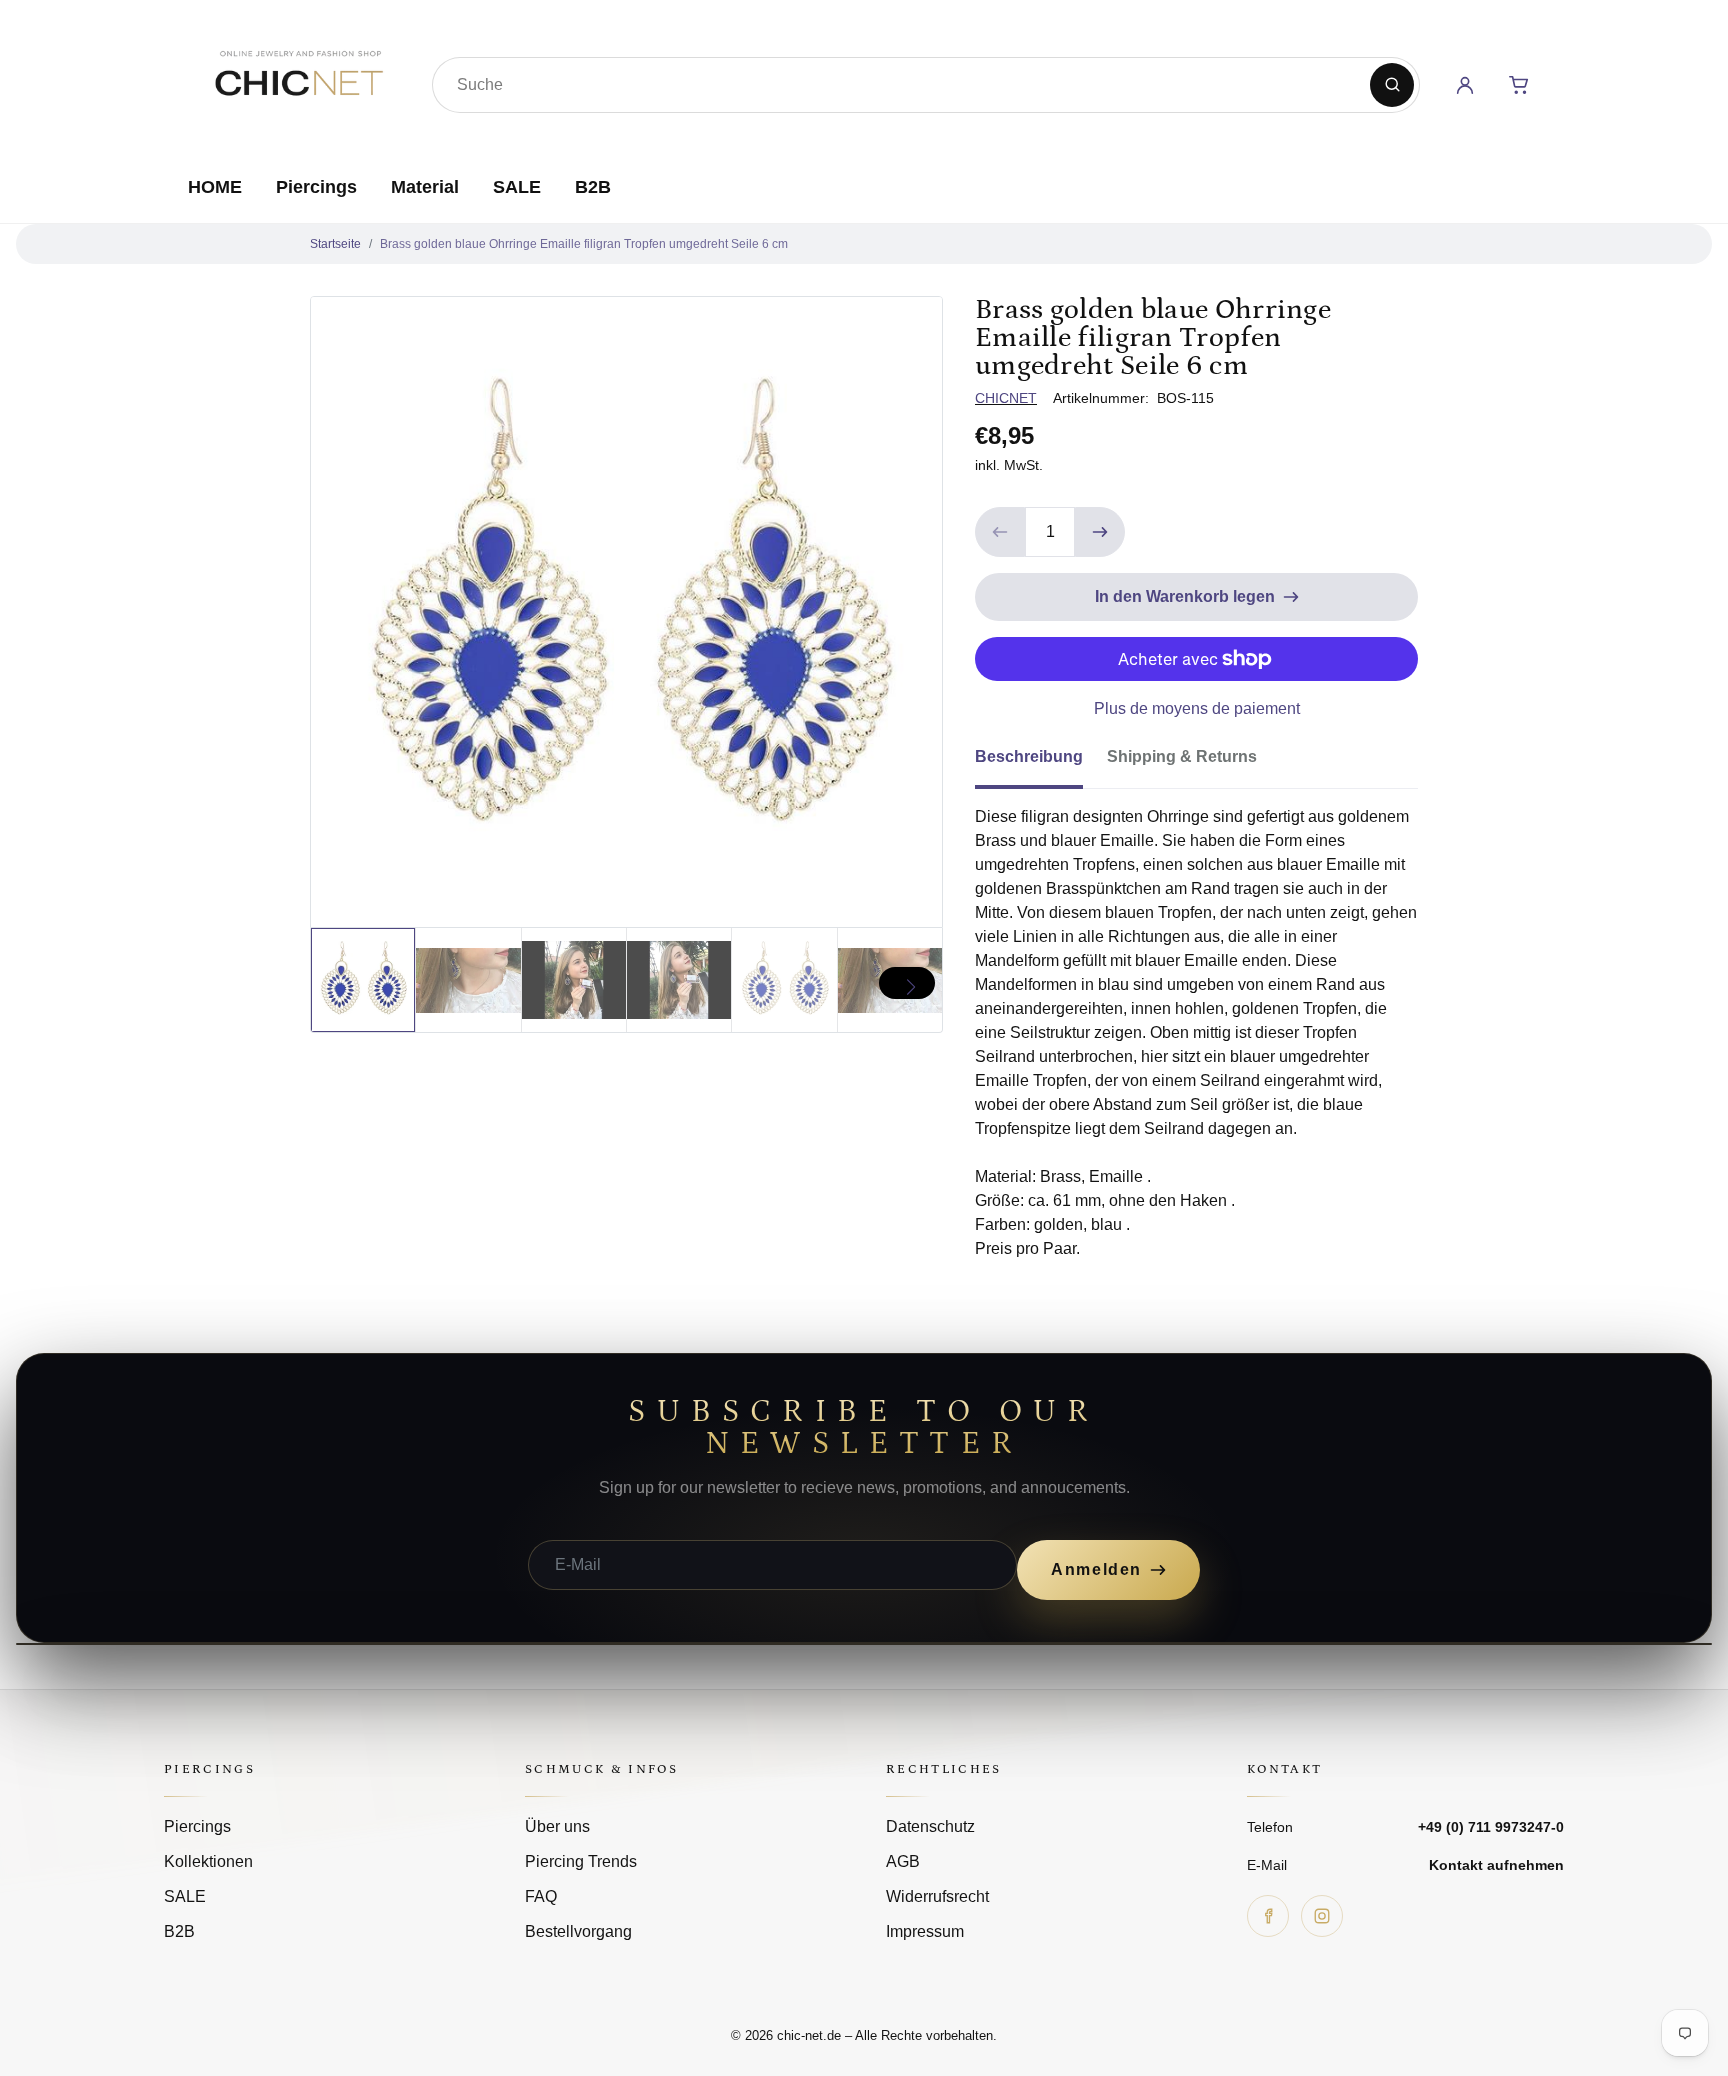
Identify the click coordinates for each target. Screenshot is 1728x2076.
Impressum (925, 1931)
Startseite (335, 244)
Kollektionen (208, 1861)
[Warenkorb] (1519, 85)
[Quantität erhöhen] (1100, 532)
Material (425, 187)
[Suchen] (1392, 85)
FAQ (541, 1896)
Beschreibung (1029, 756)
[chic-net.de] (298, 81)
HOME (215, 187)
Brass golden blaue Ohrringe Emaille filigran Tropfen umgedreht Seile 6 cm (584, 244)
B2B (593, 187)
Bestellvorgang (578, 1931)
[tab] (1041, 763)
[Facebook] (1268, 1916)
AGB (903, 1861)
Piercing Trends (581, 1861)
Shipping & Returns (1182, 756)
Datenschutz (930, 1826)
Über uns (557, 1826)
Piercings (316, 187)
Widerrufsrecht (937, 1896)
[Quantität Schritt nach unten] (1000, 532)
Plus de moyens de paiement (1197, 708)
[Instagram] (1322, 1916)
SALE (517, 187)
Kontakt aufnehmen (1496, 1865)
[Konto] (1465, 85)
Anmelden (1096, 1569)
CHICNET (1006, 398)
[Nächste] (907, 983)
